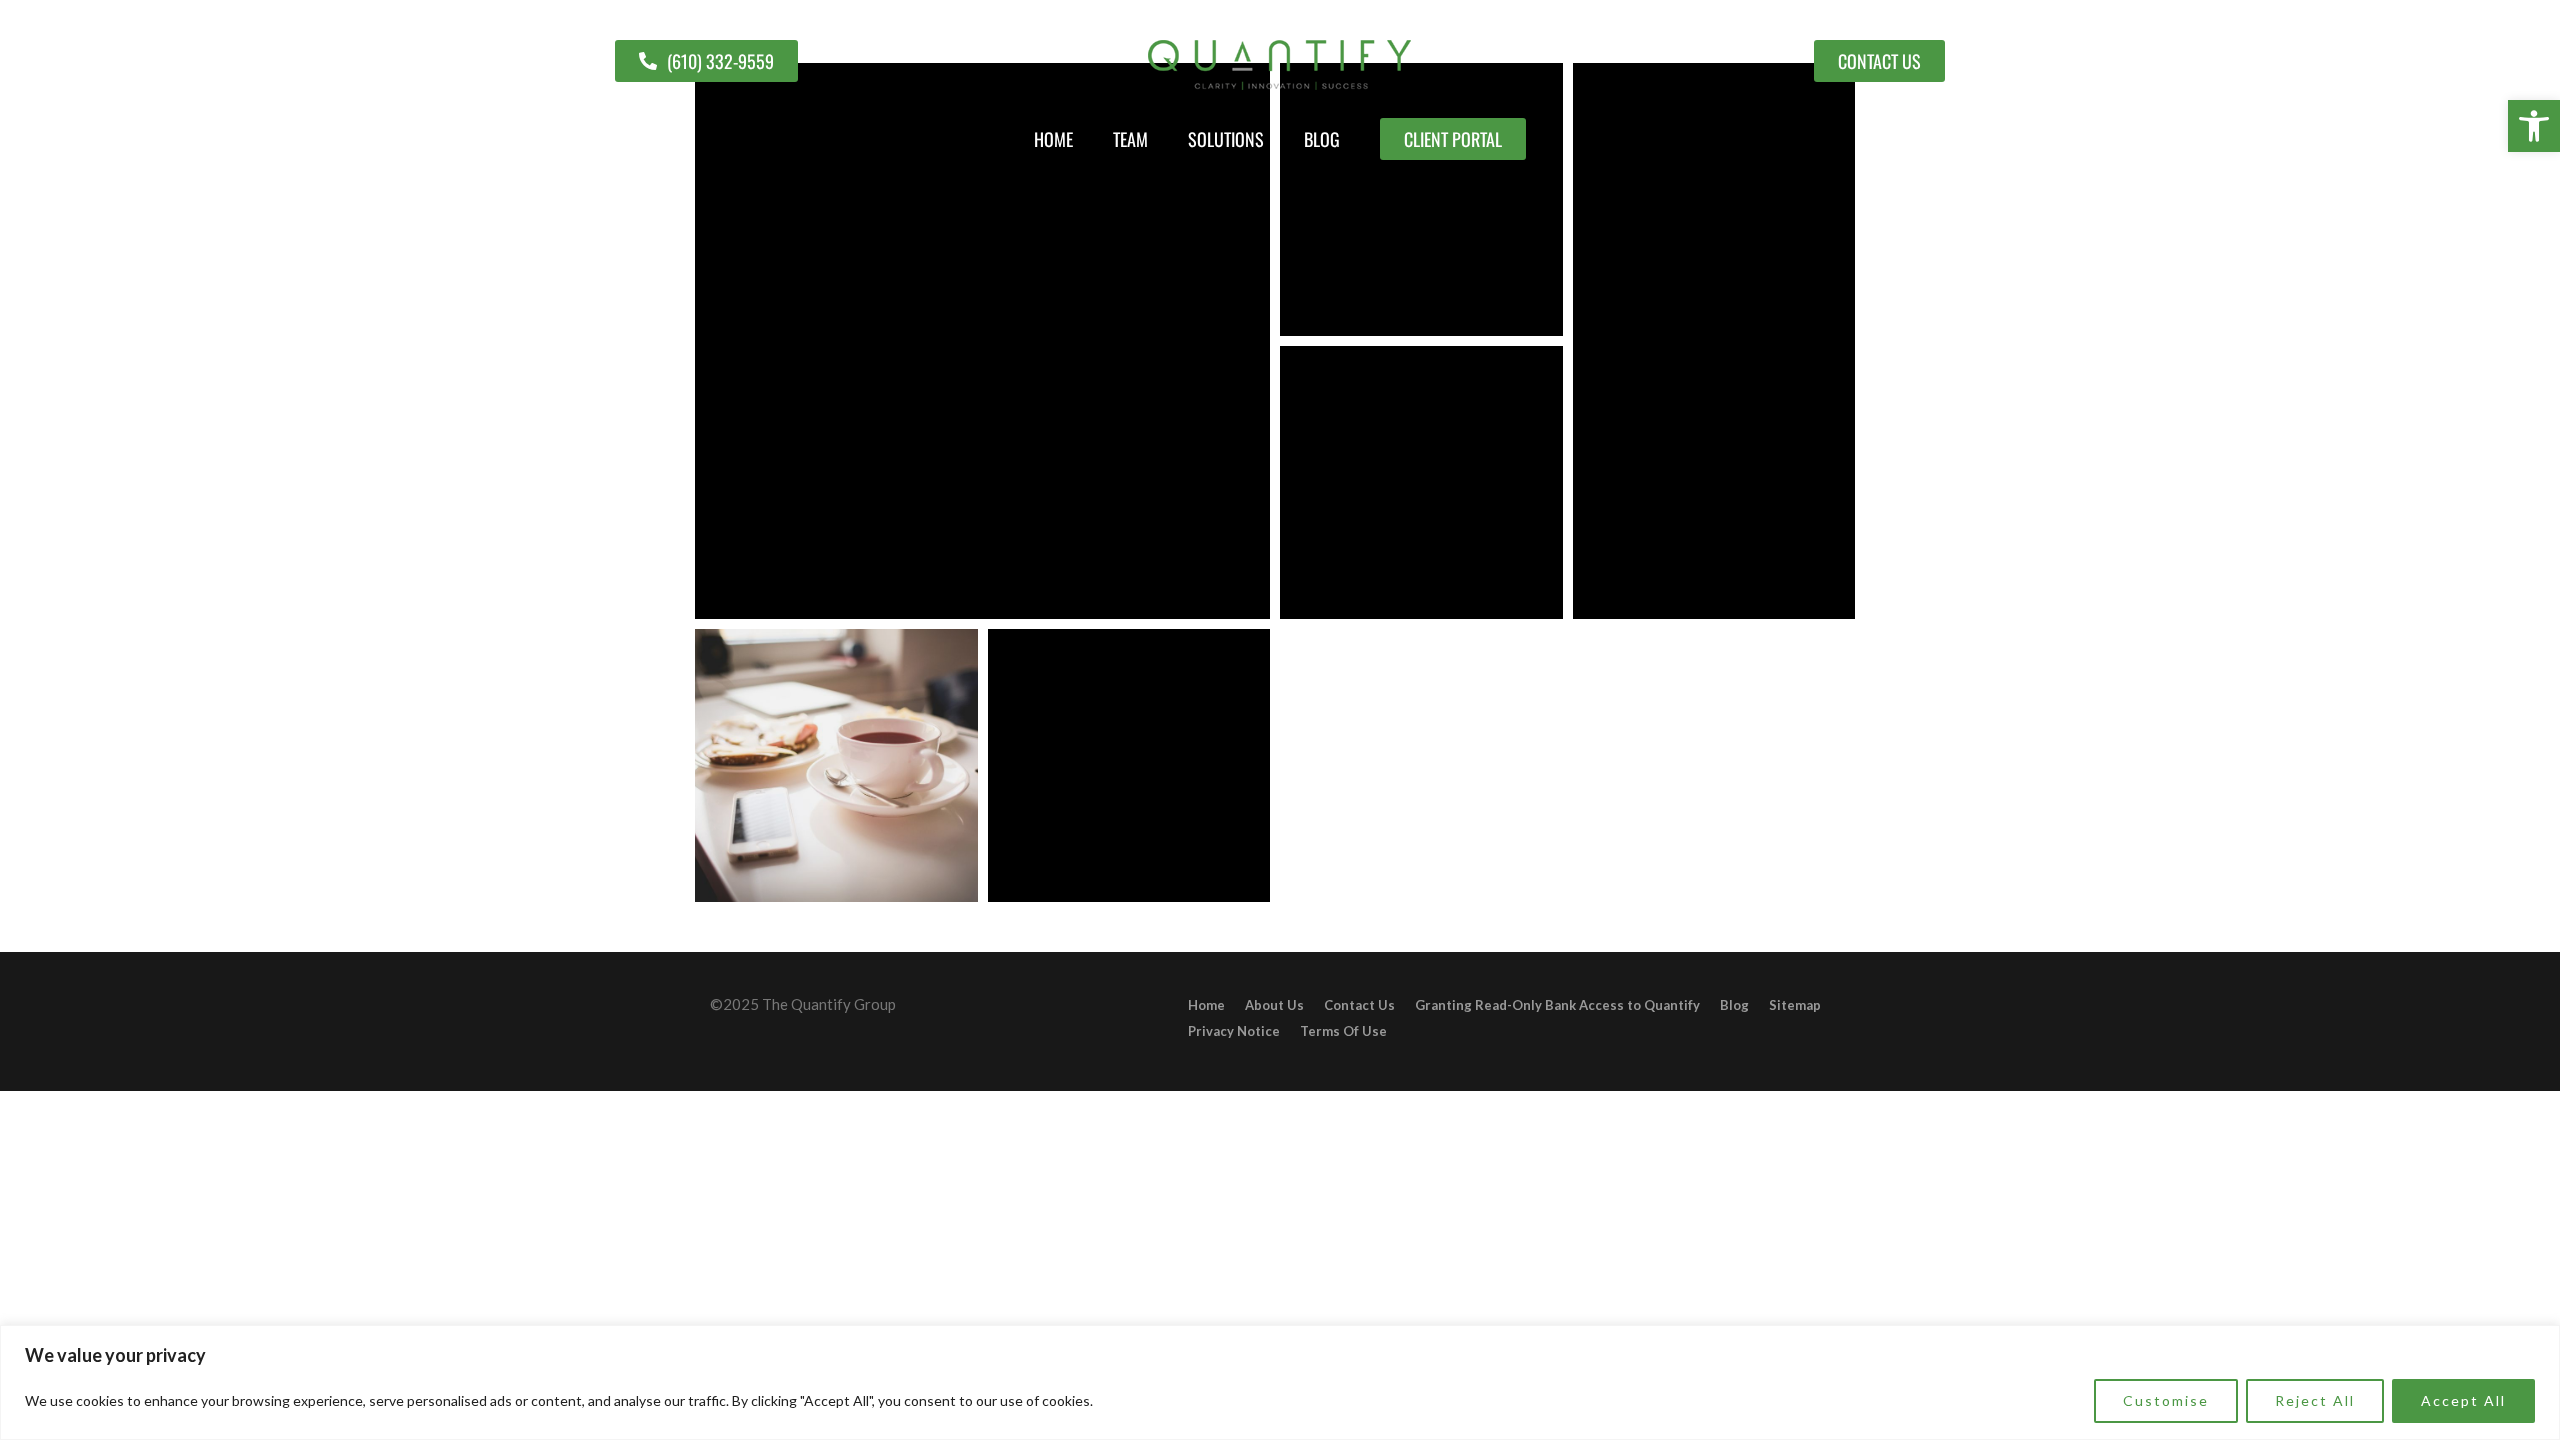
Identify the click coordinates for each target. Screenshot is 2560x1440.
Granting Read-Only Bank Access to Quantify (1557, 1005)
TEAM (1130, 139)
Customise (2166, 1400)
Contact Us (1359, 1005)
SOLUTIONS (1226, 139)
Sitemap (1795, 1005)
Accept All (2463, 1400)
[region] (1280, 1382)
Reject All (2315, 1400)
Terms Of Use (1343, 1031)
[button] (2534, 126)
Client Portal (1453, 139)
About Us (1274, 1005)
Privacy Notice (1234, 1031)
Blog (1322, 139)
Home (1053, 139)
